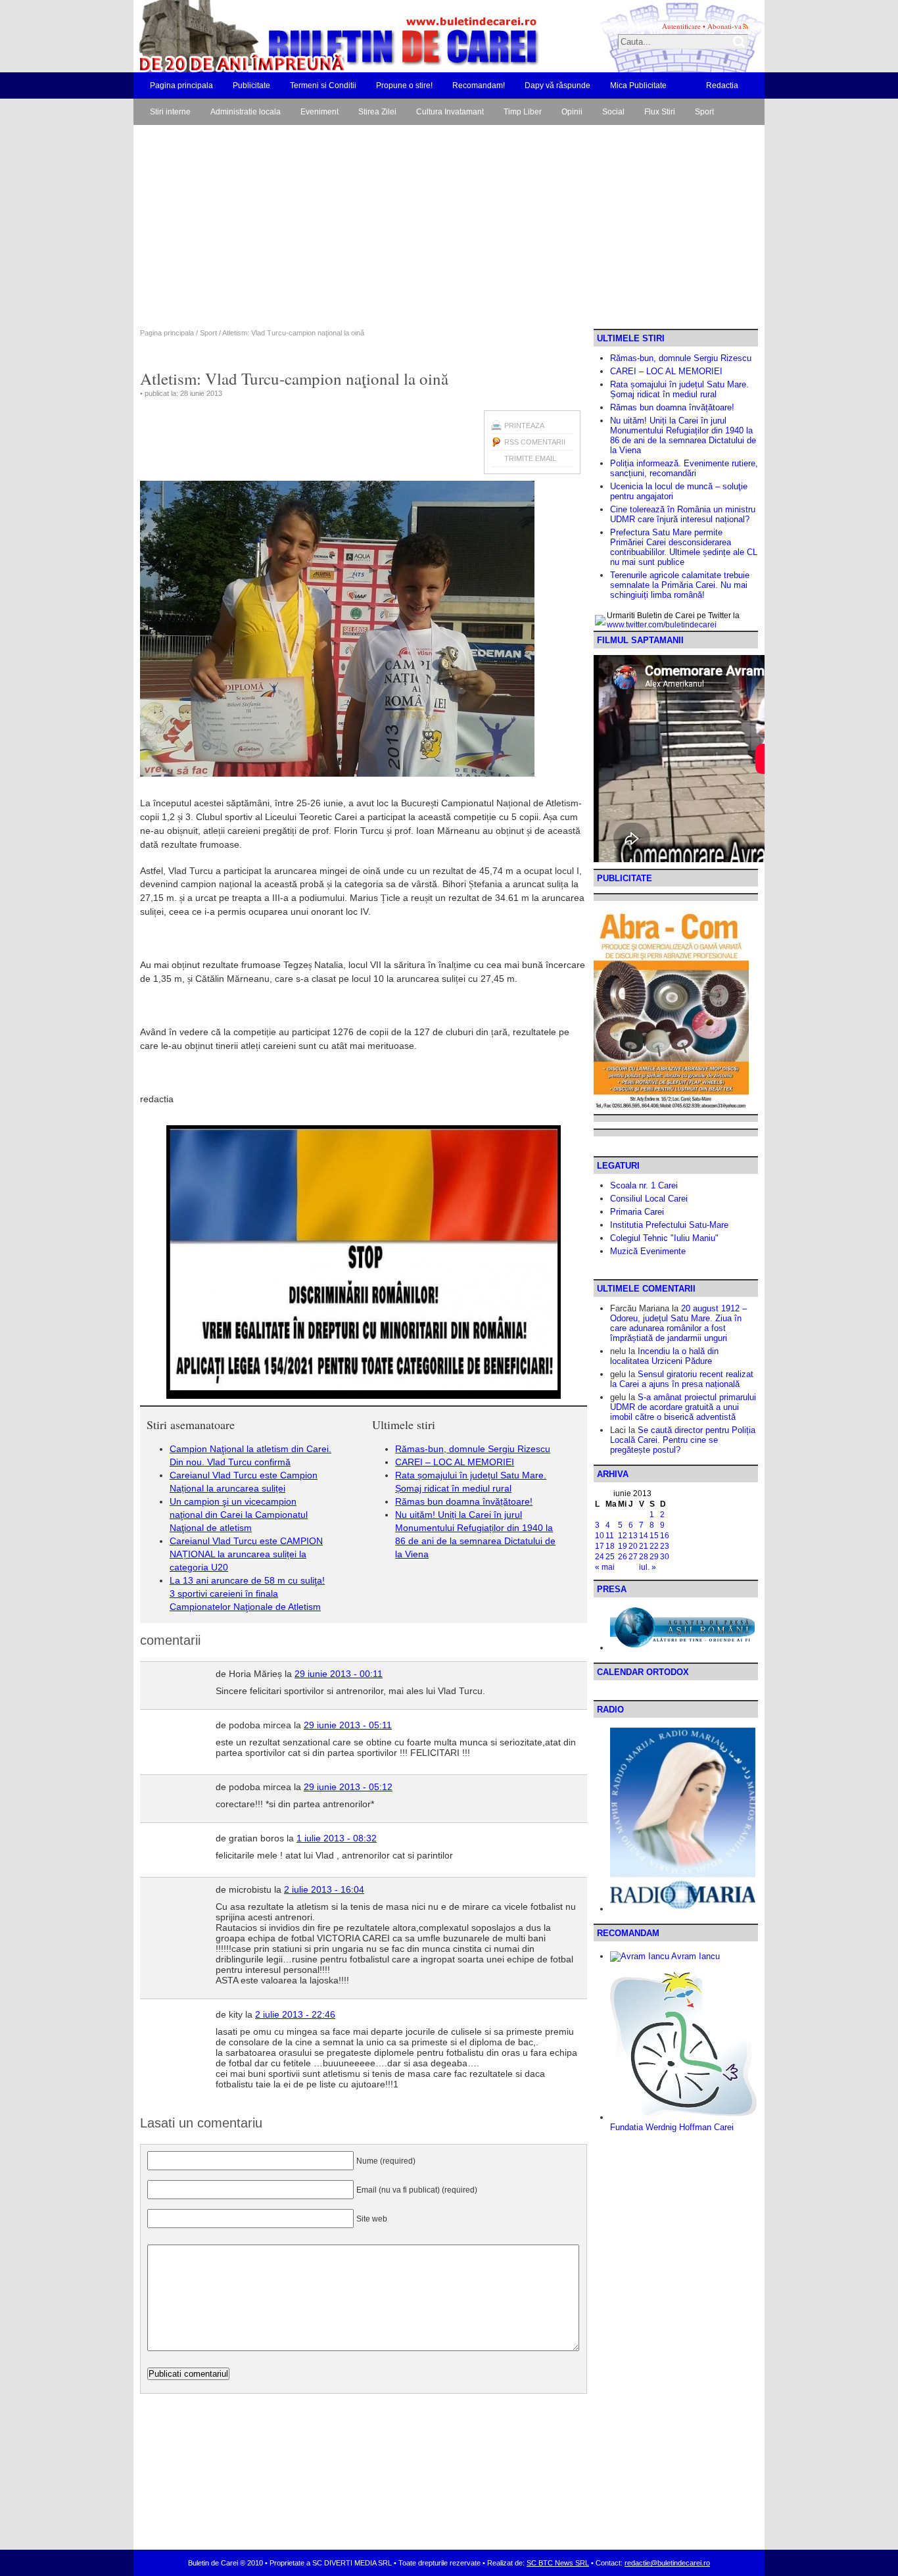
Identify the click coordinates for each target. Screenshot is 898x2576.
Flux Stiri (660, 112)
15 (654, 1536)
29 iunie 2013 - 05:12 (348, 1787)
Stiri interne (170, 112)
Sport (704, 112)
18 (610, 1546)
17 (600, 1546)
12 (623, 1536)
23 (665, 1546)
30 (665, 1557)
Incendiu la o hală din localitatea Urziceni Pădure (664, 1356)
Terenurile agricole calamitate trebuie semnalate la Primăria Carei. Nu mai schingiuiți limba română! (680, 585)
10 (600, 1536)
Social (613, 112)
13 (633, 1536)
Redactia (722, 85)
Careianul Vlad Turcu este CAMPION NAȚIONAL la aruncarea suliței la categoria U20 (246, 1554)
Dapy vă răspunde (557, 85)
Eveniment (319, 112)
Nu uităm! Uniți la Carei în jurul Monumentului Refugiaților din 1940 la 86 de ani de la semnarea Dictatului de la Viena (683, 435)
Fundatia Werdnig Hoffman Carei (672, 2127)
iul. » (648, 1567)
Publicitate (251, 85)
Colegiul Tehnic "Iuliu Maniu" (664, 1238)
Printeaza (524, 425)
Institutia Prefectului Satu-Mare (669, 1225)
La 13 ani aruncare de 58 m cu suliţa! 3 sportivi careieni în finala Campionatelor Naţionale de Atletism (247, 1593)
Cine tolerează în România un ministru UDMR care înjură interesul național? (683, 514)
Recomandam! (479, 85)
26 (623, 1557)
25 (610, 1557)
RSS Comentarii (535, 442)
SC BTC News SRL (558, 2563)
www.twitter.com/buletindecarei (662, 625)
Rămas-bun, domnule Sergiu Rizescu (473, 1449)
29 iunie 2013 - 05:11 (348, 1725)
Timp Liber (523, 112)
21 (644, 1546)
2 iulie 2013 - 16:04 (324, 1889)
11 (610, 1536)
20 (633, 1546)
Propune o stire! (404, 85)
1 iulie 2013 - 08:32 (337, 1838)
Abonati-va (724, 26)
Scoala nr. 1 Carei (644, 1185)
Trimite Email (530, 458)
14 (644, 1536)
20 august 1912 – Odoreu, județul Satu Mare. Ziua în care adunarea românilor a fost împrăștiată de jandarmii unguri (678, 1323)
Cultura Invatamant (450, 112)
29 (654, 1557)
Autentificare (681, 26)
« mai (605, 1567)
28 (644, 1557)
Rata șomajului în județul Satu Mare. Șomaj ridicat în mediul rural (679, 389)
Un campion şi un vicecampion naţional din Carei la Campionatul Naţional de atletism (239, 1515)
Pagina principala (181, 85)
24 (600, 1557)
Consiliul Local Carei (649, 1199)
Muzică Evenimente (648, 1251)
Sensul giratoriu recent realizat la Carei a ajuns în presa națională (682, 1379)
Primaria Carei (637, 1212)
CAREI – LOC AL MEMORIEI (455, 1462)
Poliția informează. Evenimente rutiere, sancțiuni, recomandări (684, 468)
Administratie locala (246, 112)
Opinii (572, 112)
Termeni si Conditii (323, 85)
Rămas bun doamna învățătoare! (464, 1501)
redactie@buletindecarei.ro (667, 2563)
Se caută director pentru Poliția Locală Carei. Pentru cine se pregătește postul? (683, 1440)
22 (654, 1546)
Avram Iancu (695, 1956)
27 (633, 1557)
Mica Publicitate (638, 85)
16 (665, 1536)
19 (623, 1546)
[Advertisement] (449, 230)
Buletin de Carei (301, 36)
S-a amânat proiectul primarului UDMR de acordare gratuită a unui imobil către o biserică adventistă (683, 1407)
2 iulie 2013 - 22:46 (295, 2014)
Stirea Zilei (377, 112)
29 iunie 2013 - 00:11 (339, 1674)
